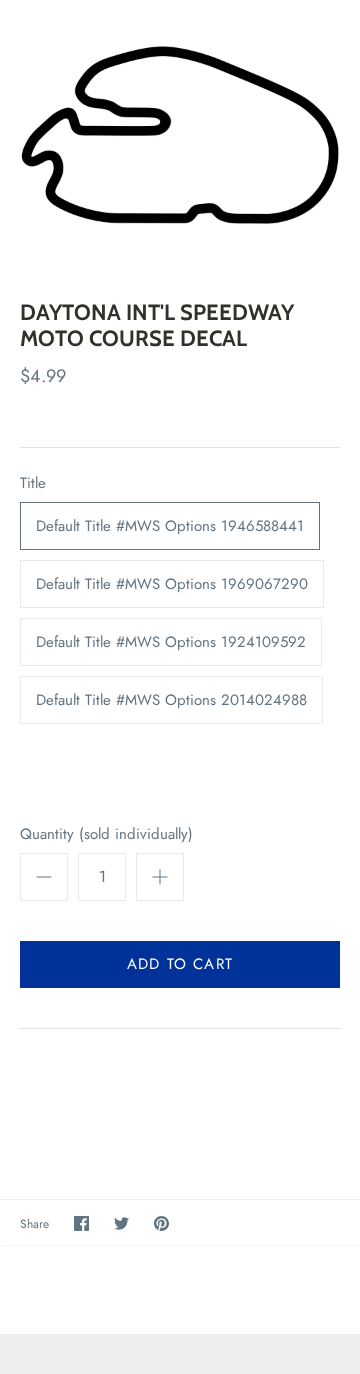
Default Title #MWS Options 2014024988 (171, 700)
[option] (180, 135)
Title (33, 483)
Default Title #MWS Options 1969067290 (172, 584)
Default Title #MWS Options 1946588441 (170, 526)
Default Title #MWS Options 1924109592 (171, 642)
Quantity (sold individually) (106, 834)
